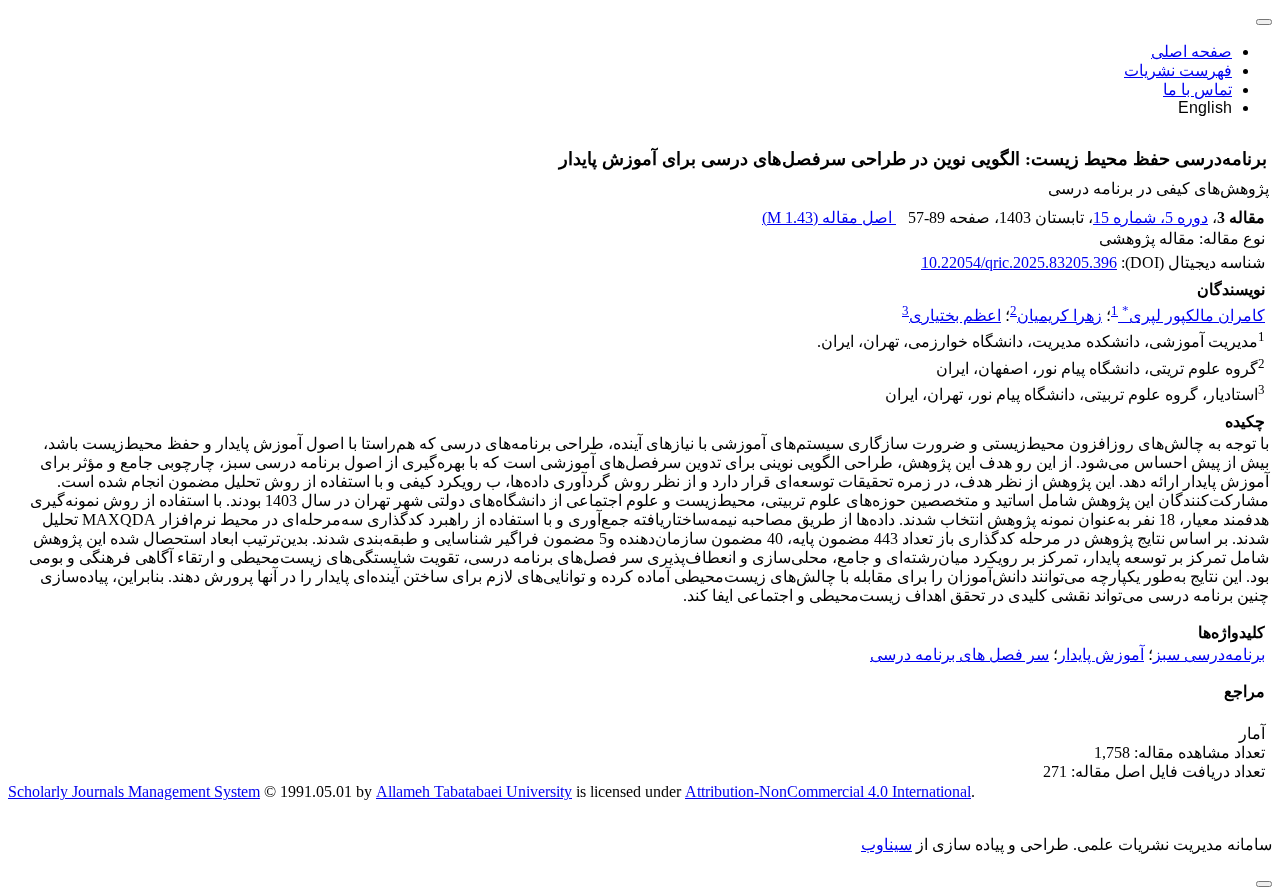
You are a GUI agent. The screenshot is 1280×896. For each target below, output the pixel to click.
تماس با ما (1197, 89)
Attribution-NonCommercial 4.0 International (828, 791)
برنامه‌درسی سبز (1209, 654)
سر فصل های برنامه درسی (959, 654)
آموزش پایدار (1101, 654)
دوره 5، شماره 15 (1150, 217)
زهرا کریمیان (1059, 315)
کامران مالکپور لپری (1193, 315)
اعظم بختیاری (955, 315)
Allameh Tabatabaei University (474, 791)
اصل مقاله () (829, 217)
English (1205, 107)
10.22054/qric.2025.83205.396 (1019, 262)
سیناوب (886, 844)
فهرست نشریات (1178, 70)
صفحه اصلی (1191, 51)
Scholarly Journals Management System (134, 791)
